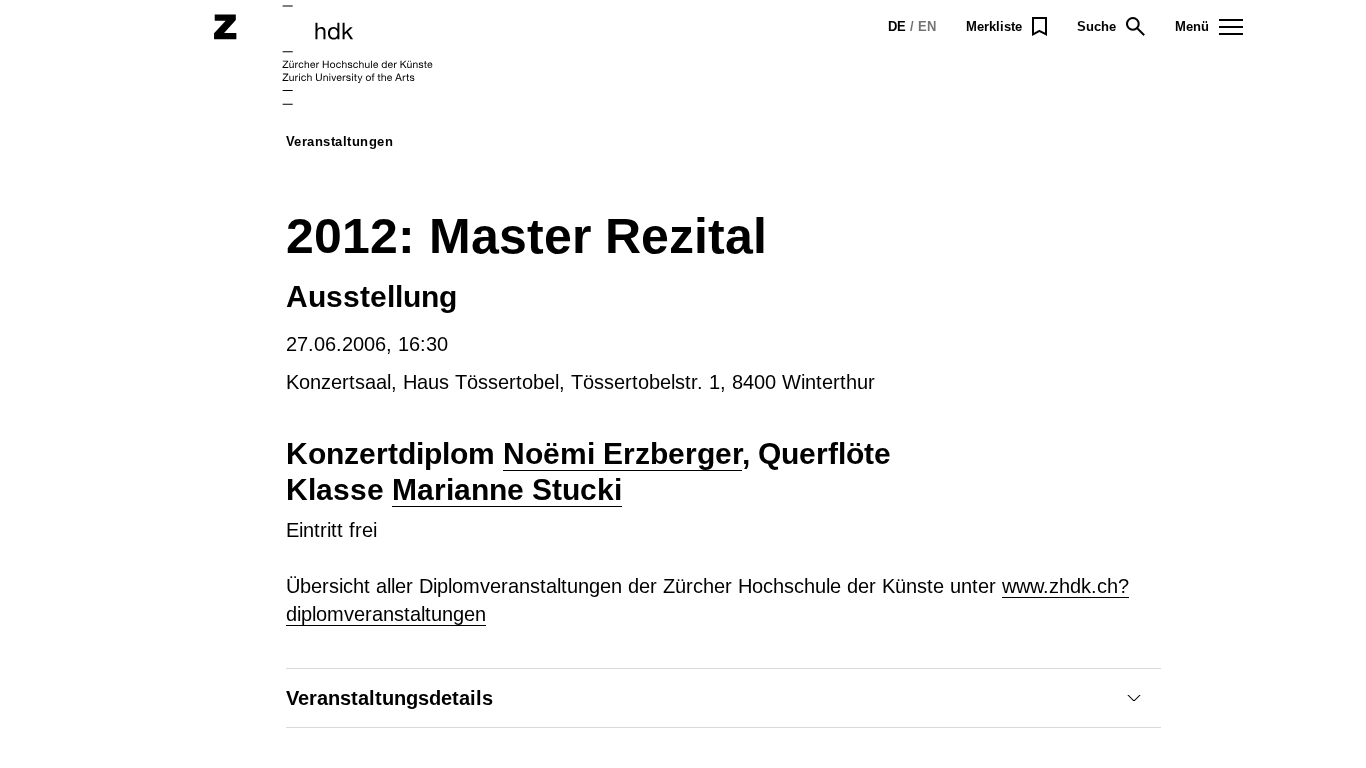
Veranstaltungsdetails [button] (389, 698)
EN (927, 26)
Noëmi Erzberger (622, 453)
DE (897, 26)
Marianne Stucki (507, 489)
